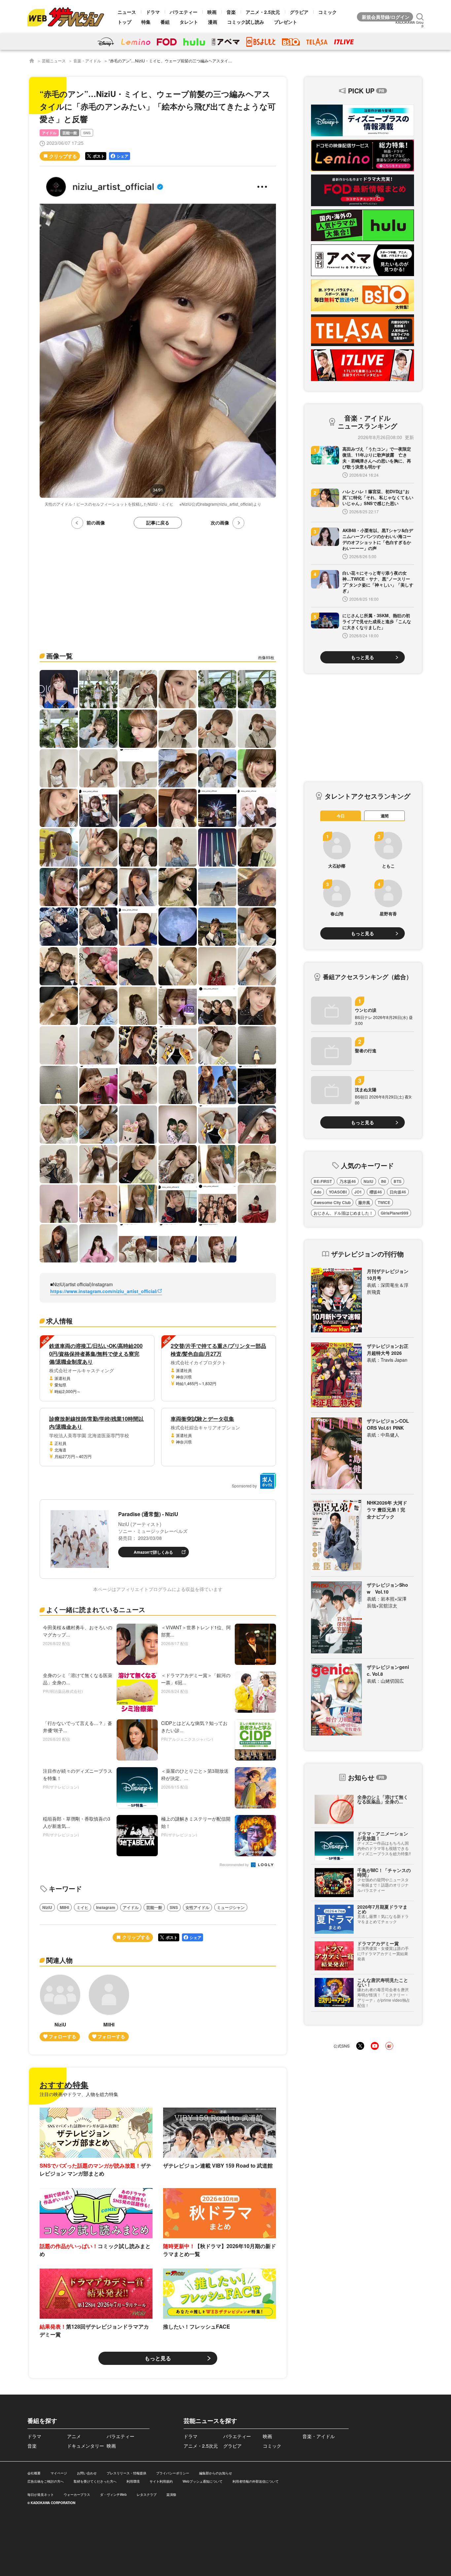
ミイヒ (83, 1907)
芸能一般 (70, 133)
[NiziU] (60, 2008)
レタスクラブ (147, 2495)
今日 (341, 816)
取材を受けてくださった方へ (95, 2481)
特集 (146, 22)
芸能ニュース (54, 61)
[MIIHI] (109, 2008)
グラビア (299, 12)
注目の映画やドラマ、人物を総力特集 (79, 2094)
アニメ (74, 2436)
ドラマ (153, 12)
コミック (328, 12)
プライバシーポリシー (173, 2473)
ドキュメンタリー (86, 2446)
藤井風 (364, 1202)
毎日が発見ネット (41, 2495)
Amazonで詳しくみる (153, 1552)
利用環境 (133, 2481)
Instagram (106, 1907)
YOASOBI (338, 1192)
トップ (124, 22)
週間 (385, 816)
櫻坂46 (376, 1192)
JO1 (358, 1192)
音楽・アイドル (87, 61)
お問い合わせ (87, 2473)
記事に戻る (158, 523)
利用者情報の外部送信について (256, 2481)
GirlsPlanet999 (395, 1213)
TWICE (384, 1202)
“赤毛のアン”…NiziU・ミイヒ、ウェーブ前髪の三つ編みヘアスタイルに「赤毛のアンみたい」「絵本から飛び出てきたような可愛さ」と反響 (234, 61)
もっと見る (158, 2358)
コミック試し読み (246, 22)
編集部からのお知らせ (216, 2473)
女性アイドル (197, 1907)
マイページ (59, 2473)
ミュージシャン (231, 1907)
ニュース (127, 12)
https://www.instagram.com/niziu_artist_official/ (104, 1291)
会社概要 (34, 2473)
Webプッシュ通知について (203, 2481)
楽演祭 (171, 2495)
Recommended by (235, 1865)
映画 (212, 12)
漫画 (213, 22)
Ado (317, 1192)
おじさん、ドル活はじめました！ (343, 1213)
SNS (87, 133)
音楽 (231, 12)
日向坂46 (398, 1192)
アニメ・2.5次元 (263, 12)
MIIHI (64, 1907)
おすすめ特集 (64, 2084)
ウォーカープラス (77, 2495)
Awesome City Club (332, 1202)
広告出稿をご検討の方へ (46, 2481)
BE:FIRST (323, 1181)
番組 (165, 22)
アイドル (49, 133)
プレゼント (286, 22)
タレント (189, 22)
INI (383, 1181)
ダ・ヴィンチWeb (113, 2495)
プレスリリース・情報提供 (126, 2473)
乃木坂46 (348, 1181)
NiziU (47, 1907)
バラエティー (184, 12)
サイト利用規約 (161, 2481)
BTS (398, 1181)
